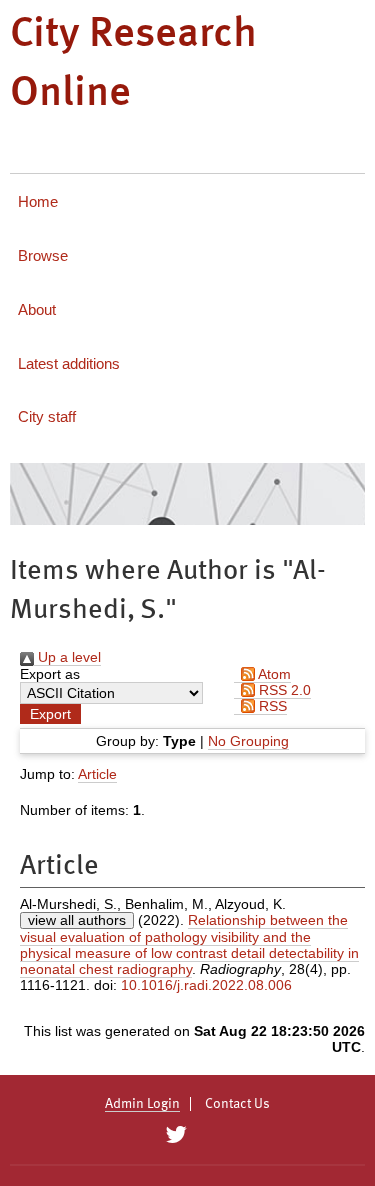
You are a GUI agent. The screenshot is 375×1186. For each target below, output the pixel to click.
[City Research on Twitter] (176, 1135)
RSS (271, 706)
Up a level (67, 657)
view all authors (77, 920)
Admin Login (142, 1104)
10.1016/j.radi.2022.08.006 (206, 985)
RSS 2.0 (283, 690)
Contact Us (237, 1104)
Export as (50, 674)
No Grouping (248, 741)
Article (97, 774)
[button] (50, 714)
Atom (273, 674)
